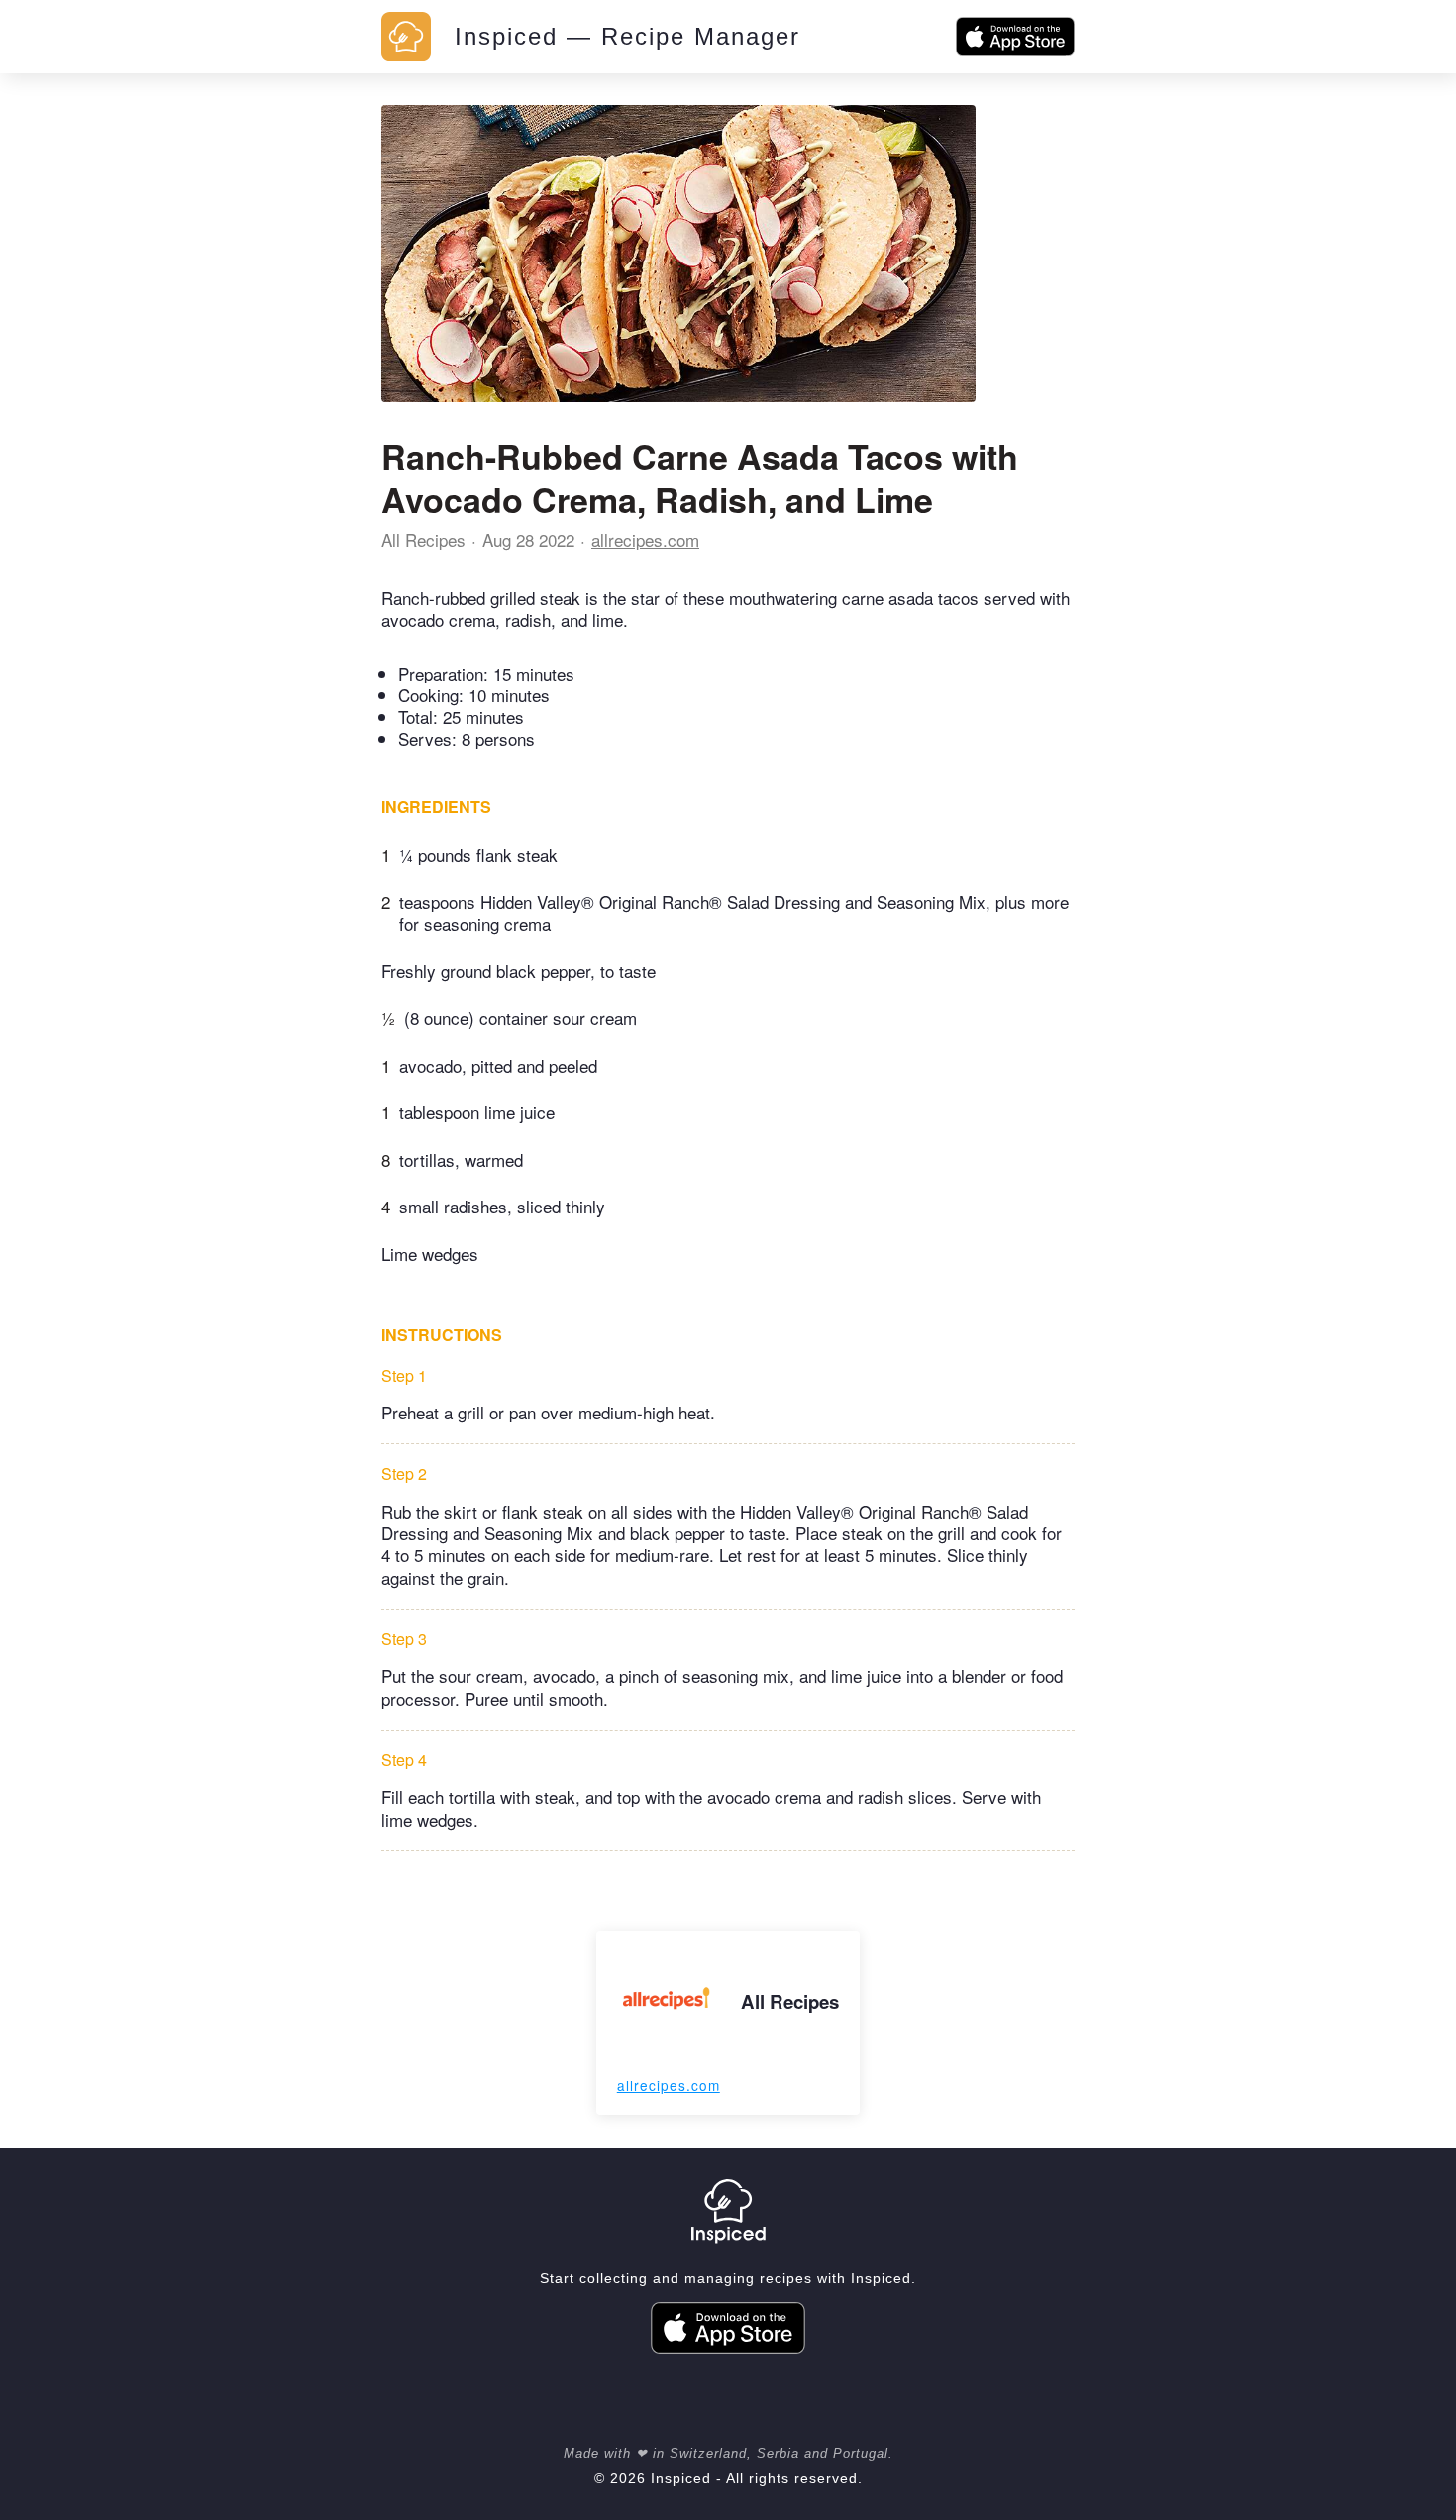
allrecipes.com (645, 539)
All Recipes (423, 539)
